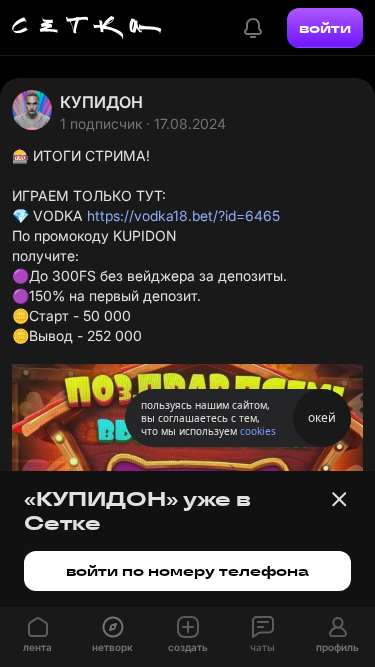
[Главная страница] (87, 28)
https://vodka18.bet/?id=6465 (183, 215)
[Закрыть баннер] (339, 499)
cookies (258, 431)
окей (322, 417)
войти (325, 28)
